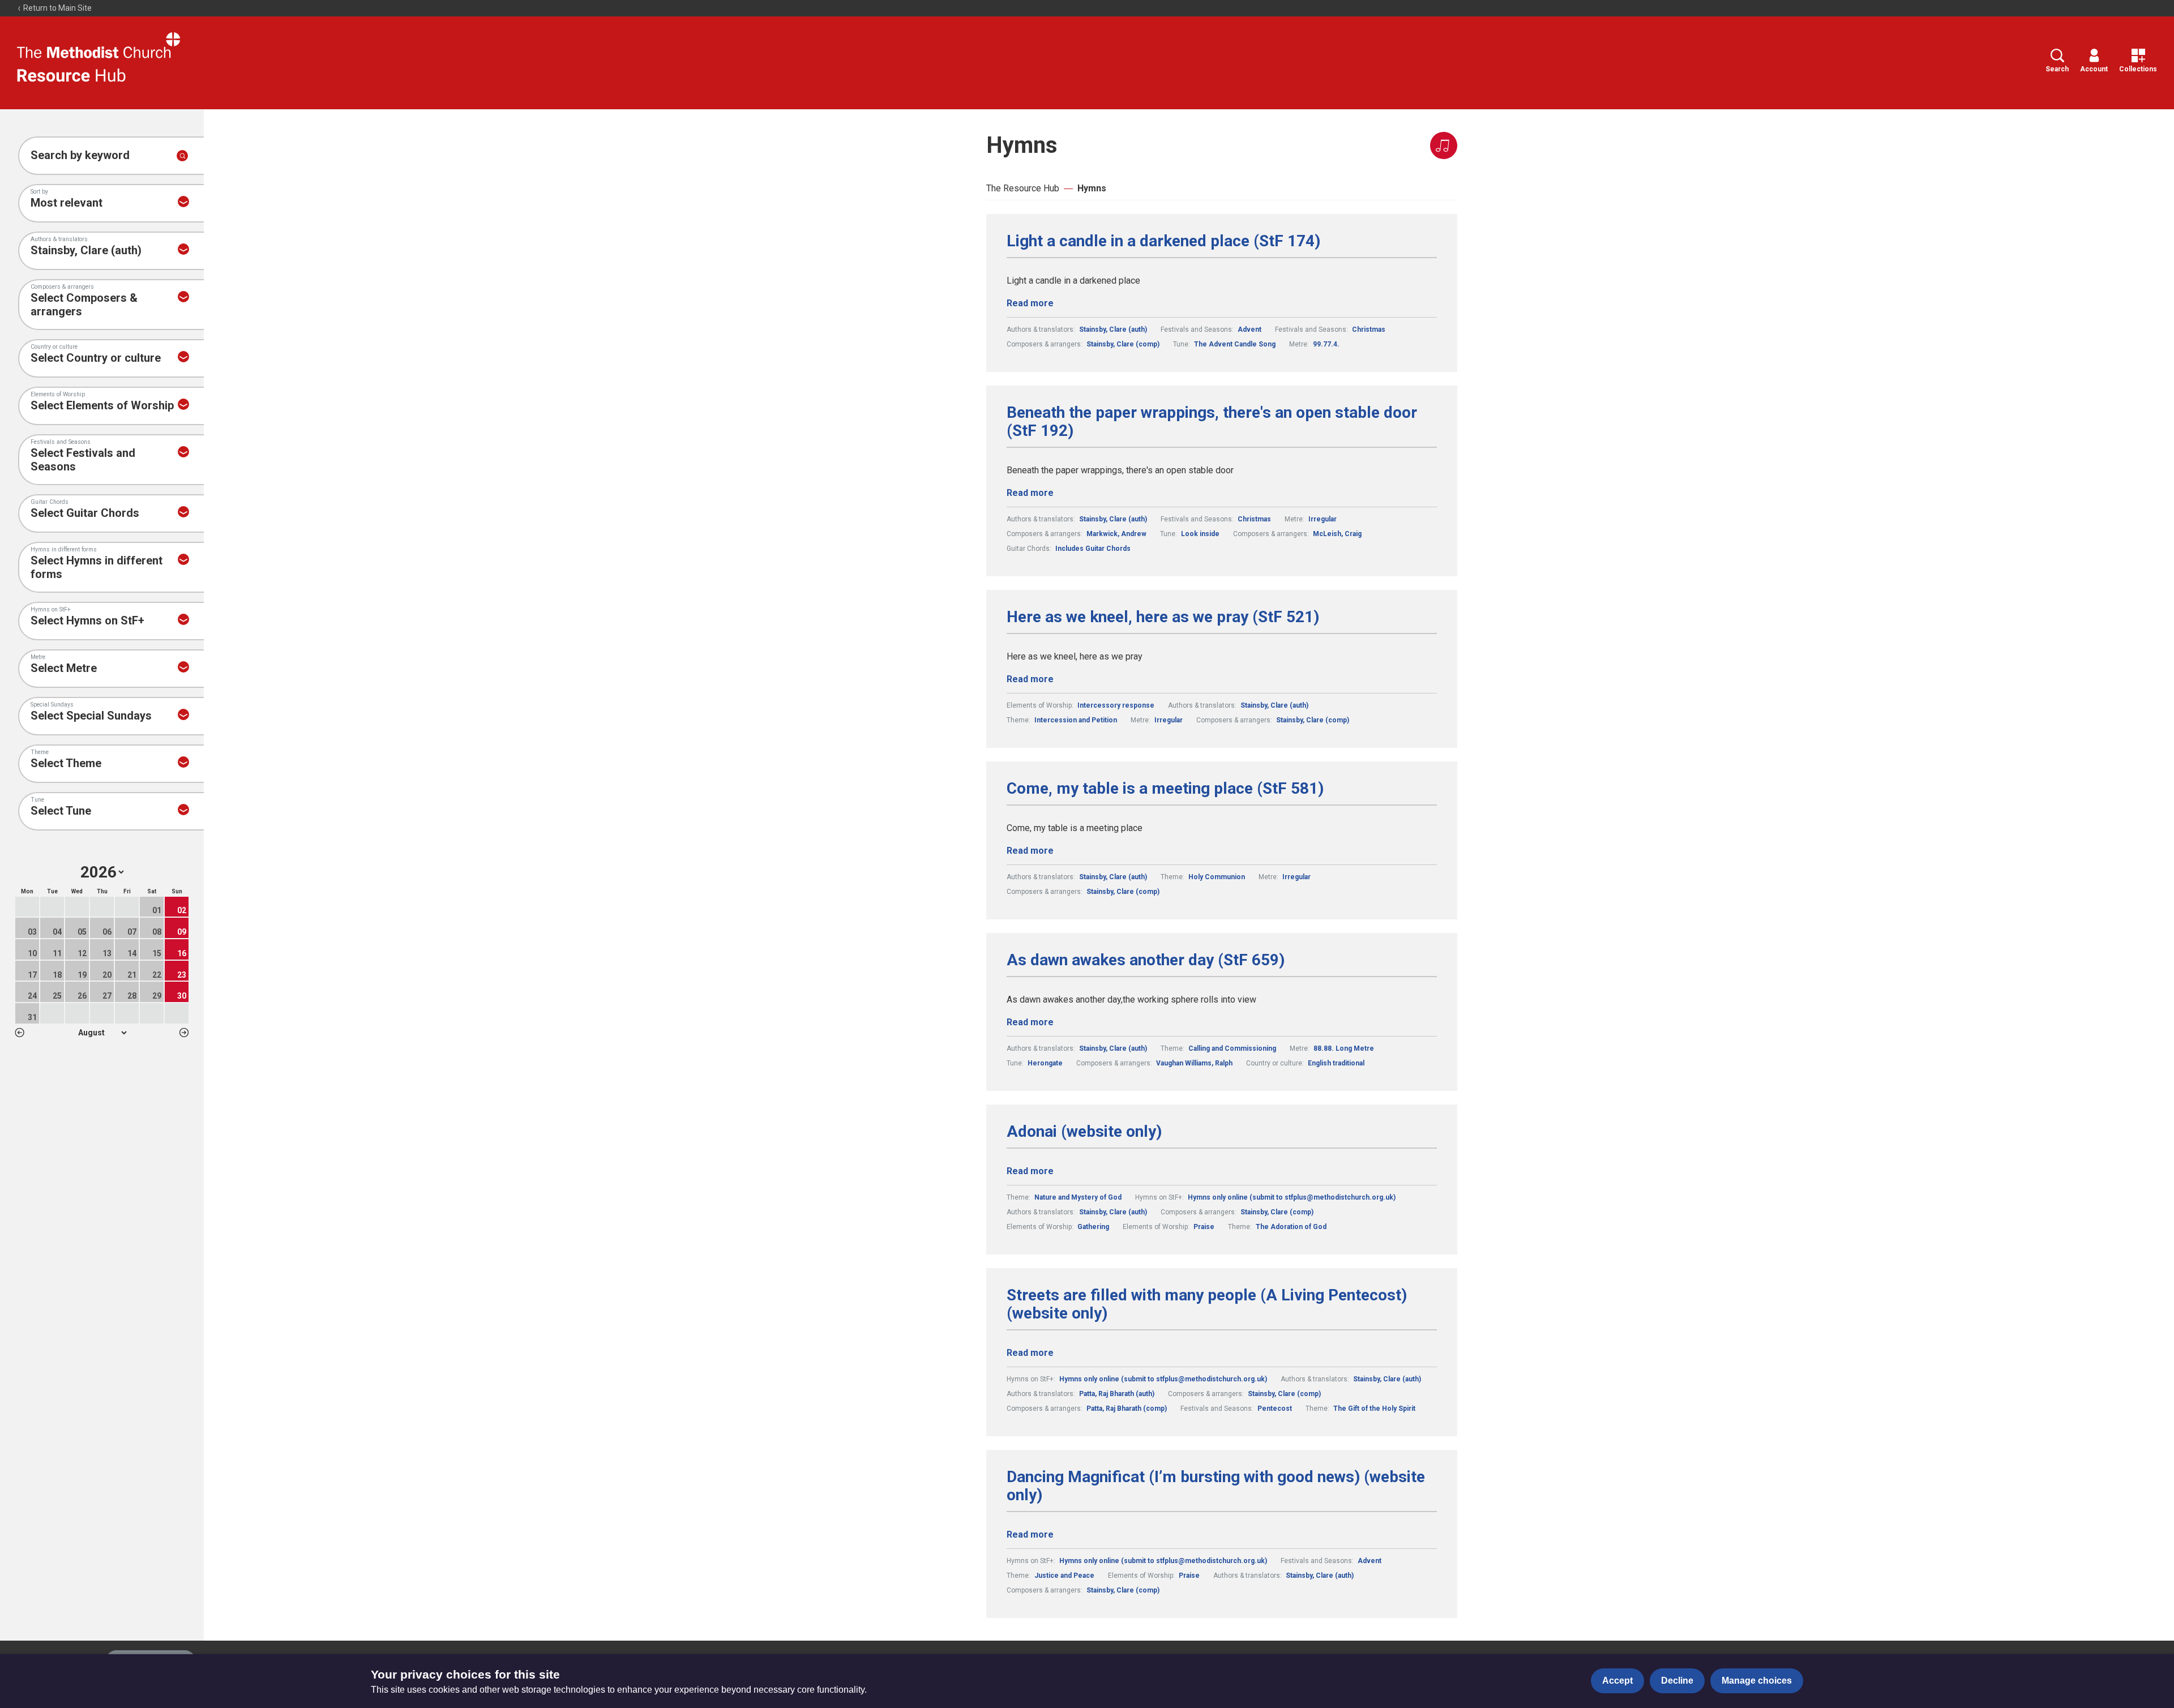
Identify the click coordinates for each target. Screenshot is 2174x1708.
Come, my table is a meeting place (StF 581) (1165, 789)
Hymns (1092, 188)
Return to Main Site (57, 8)
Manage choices (1757, 1681)
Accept (1617, 1681)
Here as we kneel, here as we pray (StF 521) (1163, 617)
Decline (1677, 1681)
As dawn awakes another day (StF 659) (1146, 960)
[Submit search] (182, 156)
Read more (1030, 303)
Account (2094, 69)
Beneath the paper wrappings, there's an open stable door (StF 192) (1212, 422)
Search (2057, 69)
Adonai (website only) (1084, 1132)
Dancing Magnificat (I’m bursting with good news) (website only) (1216, 1486)
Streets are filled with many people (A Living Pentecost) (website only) (1207, 1304)
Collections (2138, 69)
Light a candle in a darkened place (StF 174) (1163, 241)
